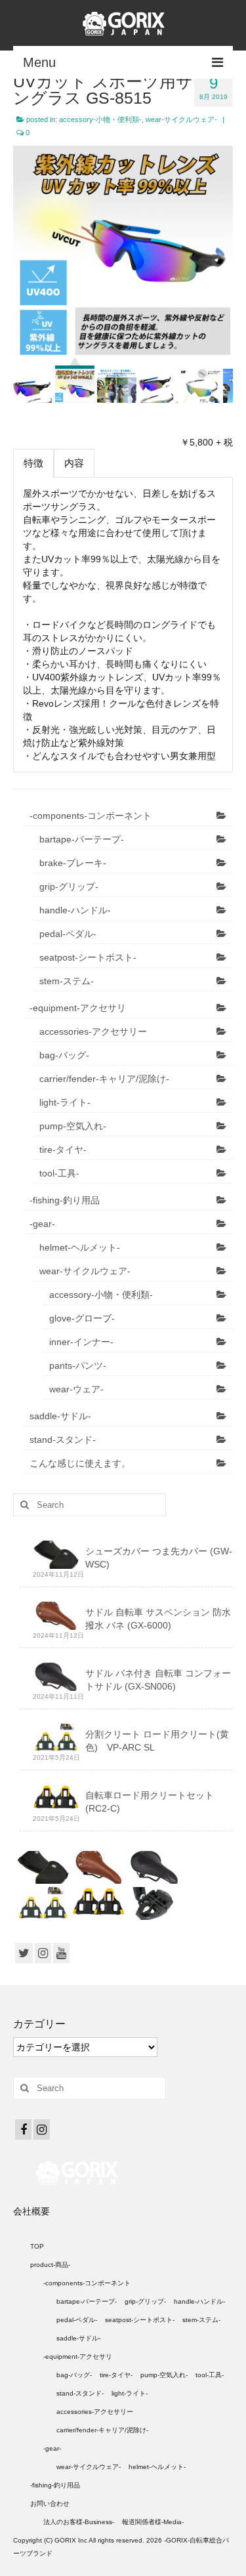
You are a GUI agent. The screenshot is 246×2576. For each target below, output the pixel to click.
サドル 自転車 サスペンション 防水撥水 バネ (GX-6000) (158, 1619)
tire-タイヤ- (63, 1150)
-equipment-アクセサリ (78, 1008)
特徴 (33, 463)
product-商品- (50, 2265)
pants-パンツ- (78, 1365)
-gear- (42, 1224)
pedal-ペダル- (68, 934)
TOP (37, 2246)
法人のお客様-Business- (79, 2522)
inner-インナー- (81, 1342)
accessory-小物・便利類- (100, 119)
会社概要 (31, 2211)
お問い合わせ (50, 2503)
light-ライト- (65, 1102)
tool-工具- (59, 1173)
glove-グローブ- (82, 1318)
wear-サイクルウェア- (181, 119)
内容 (74, 463)
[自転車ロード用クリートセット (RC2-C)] (97, 1903)
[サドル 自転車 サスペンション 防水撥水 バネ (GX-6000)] (97, 1867)
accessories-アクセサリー (93, 1031)
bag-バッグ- (64, 1055)
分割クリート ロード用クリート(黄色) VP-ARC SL (157, 1741)
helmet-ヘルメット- (80, 1247)
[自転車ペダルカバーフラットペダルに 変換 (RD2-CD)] (153, 1903)
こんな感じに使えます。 (80, 1463)
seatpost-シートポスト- (88, 957)
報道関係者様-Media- (153, 2522)
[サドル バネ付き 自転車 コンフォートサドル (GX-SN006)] (153, 1867)
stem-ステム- (67, 981)
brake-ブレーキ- (73, 863)
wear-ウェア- (76, 1389)
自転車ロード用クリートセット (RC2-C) (150, 1802)
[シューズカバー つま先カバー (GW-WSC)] (41, 1867)
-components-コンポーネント (91, 816)
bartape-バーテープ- (82, 839)
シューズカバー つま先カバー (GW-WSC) (159, 1558)
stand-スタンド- (63, 1440)
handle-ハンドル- (75, 910)
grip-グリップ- (69, 886)
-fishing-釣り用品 (65, 1200)
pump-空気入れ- (73, 1126)
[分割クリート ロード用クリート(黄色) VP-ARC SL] (41, 1903)
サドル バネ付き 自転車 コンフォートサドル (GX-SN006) (158, 1680)
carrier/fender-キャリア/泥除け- (104, 1079)
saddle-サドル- (60, 1416)
